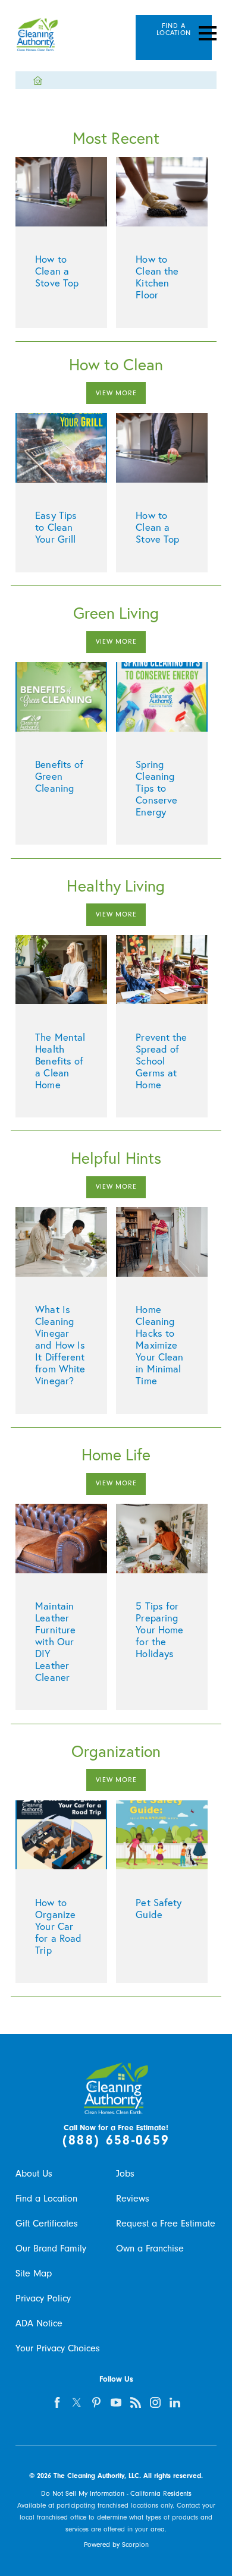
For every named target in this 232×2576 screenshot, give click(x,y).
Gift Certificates (47, 2224)
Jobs (125, 2174)
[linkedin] (175, 2402)
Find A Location (174, 29)
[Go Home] (42, 81)
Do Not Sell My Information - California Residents (116, 2494)
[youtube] (116, 2402)
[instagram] (155, 2402)
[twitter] (77, 2402)
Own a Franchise (150, 2249)
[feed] (136, 2402)
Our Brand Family (51, 2249)
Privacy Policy (43, 2298)
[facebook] (57, 2402)
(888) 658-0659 (116, 2140)
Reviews (133, 2199)
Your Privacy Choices (58, 2348)
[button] (208, 33)
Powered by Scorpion (116, 2545)
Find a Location (46, 2199)
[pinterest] (96, 2402)
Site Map (34, 2273)
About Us (34, 2174)
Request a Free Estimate (166, 2224)
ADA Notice (39, 2323)
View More (116, 393)
